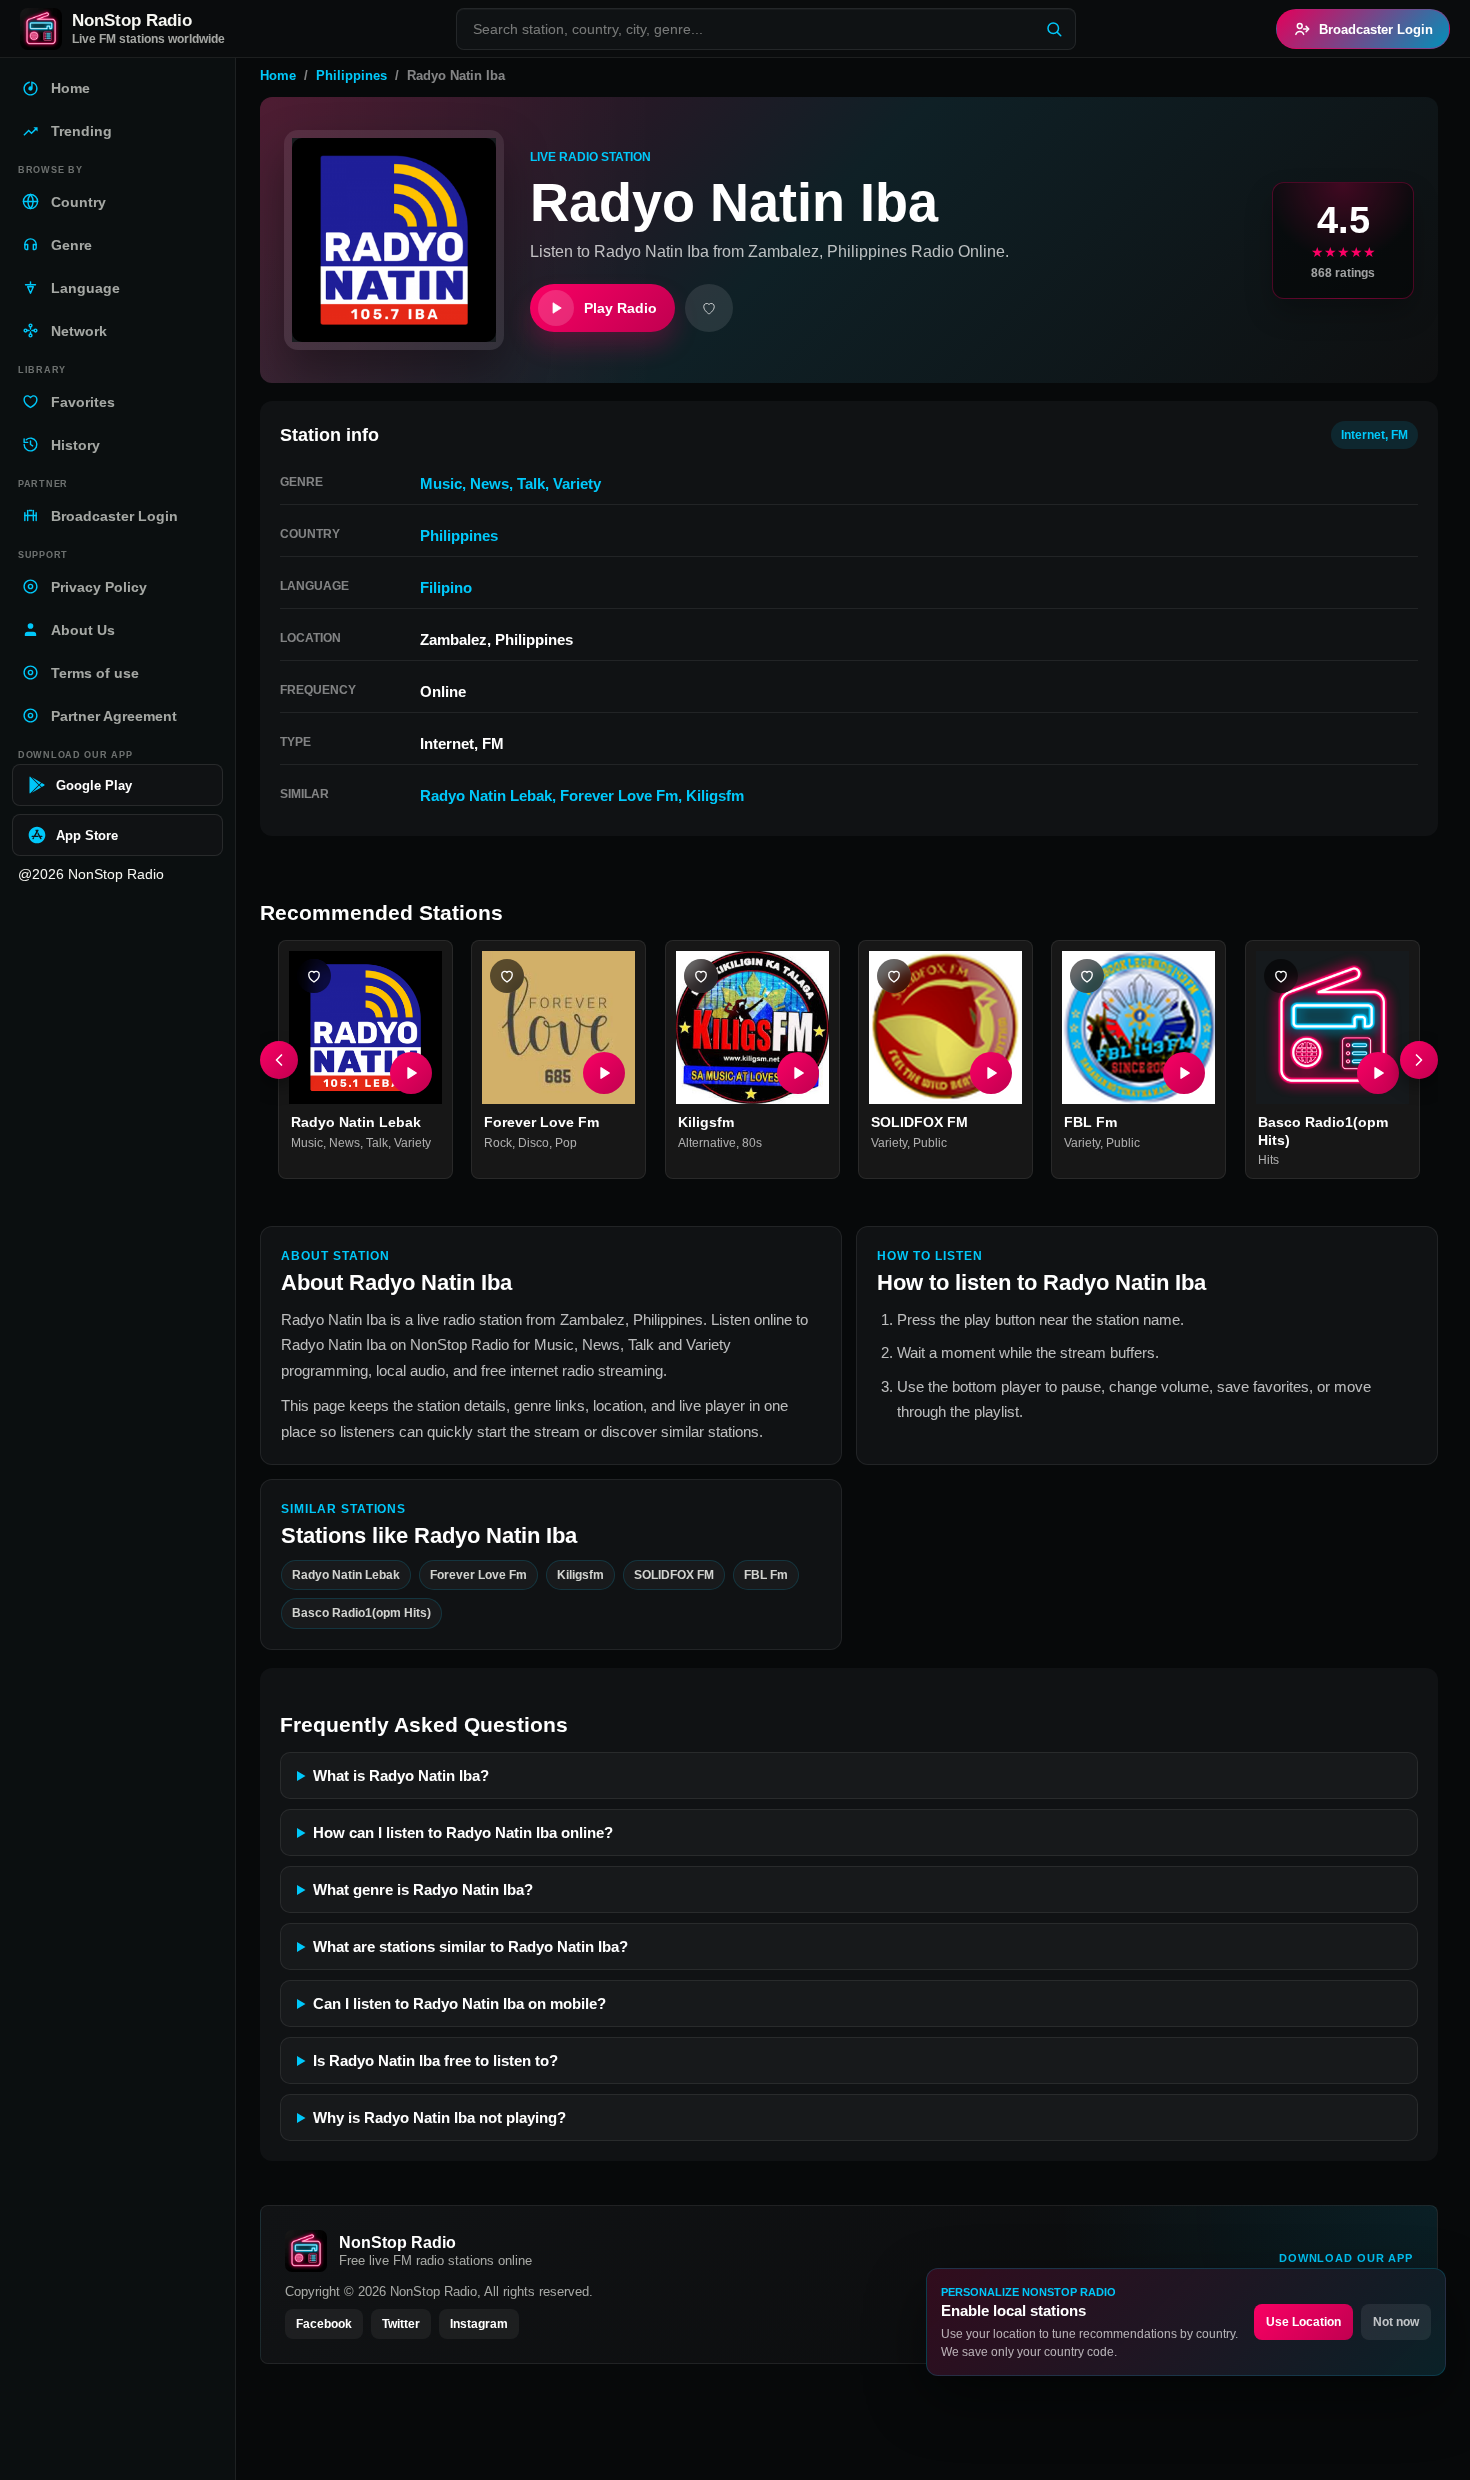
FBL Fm (1090, 1123)
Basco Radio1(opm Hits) (361, 1613)
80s (752, 1143)
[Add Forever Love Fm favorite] (507, 976)
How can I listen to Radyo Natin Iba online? (463, 1832)
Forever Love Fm (619, 795)
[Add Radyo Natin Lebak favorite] (314, 976)
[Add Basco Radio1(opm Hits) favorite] (1281, 976)
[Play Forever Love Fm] (605, 1074)
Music (441, 483)
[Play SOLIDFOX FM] (991, 1074)
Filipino (446, 587)
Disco (533, 1143)
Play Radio (620, 308)
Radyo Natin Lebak (486, 795)
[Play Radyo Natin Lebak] (411, 1074)
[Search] (1054, 29)
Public (930, 1143)
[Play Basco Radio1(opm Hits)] (1378, 1074)
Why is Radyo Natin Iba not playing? (439, 2117)
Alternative (707, 1143)
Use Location (1303, 2322)
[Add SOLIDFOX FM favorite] (894, 976)
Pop (566, 1143)
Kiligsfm (715, 795)
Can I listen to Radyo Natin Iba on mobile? (459, 2003)
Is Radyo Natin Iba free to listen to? (435, 2060)
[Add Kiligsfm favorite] (701, 976)
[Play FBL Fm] (1185, 1074)
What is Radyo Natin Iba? (401, 1775)
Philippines (351, 75)
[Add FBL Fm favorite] (1087, 976)
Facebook (324, 2324)
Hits (1268, 1161)
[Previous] (279, 1060)
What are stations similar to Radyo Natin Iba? (470, 1946)
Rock (498, 1143)
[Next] (1419, 1060)
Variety (577, 483)
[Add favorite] (709, 308)
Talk (531, 483)
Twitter (401, 2324)
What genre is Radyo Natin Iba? (423, 1889)
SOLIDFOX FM (919, 1123)
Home (278, 75)
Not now (1396, 2322)
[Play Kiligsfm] (798, 1074)
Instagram (479, 2324)
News (489, 483)
